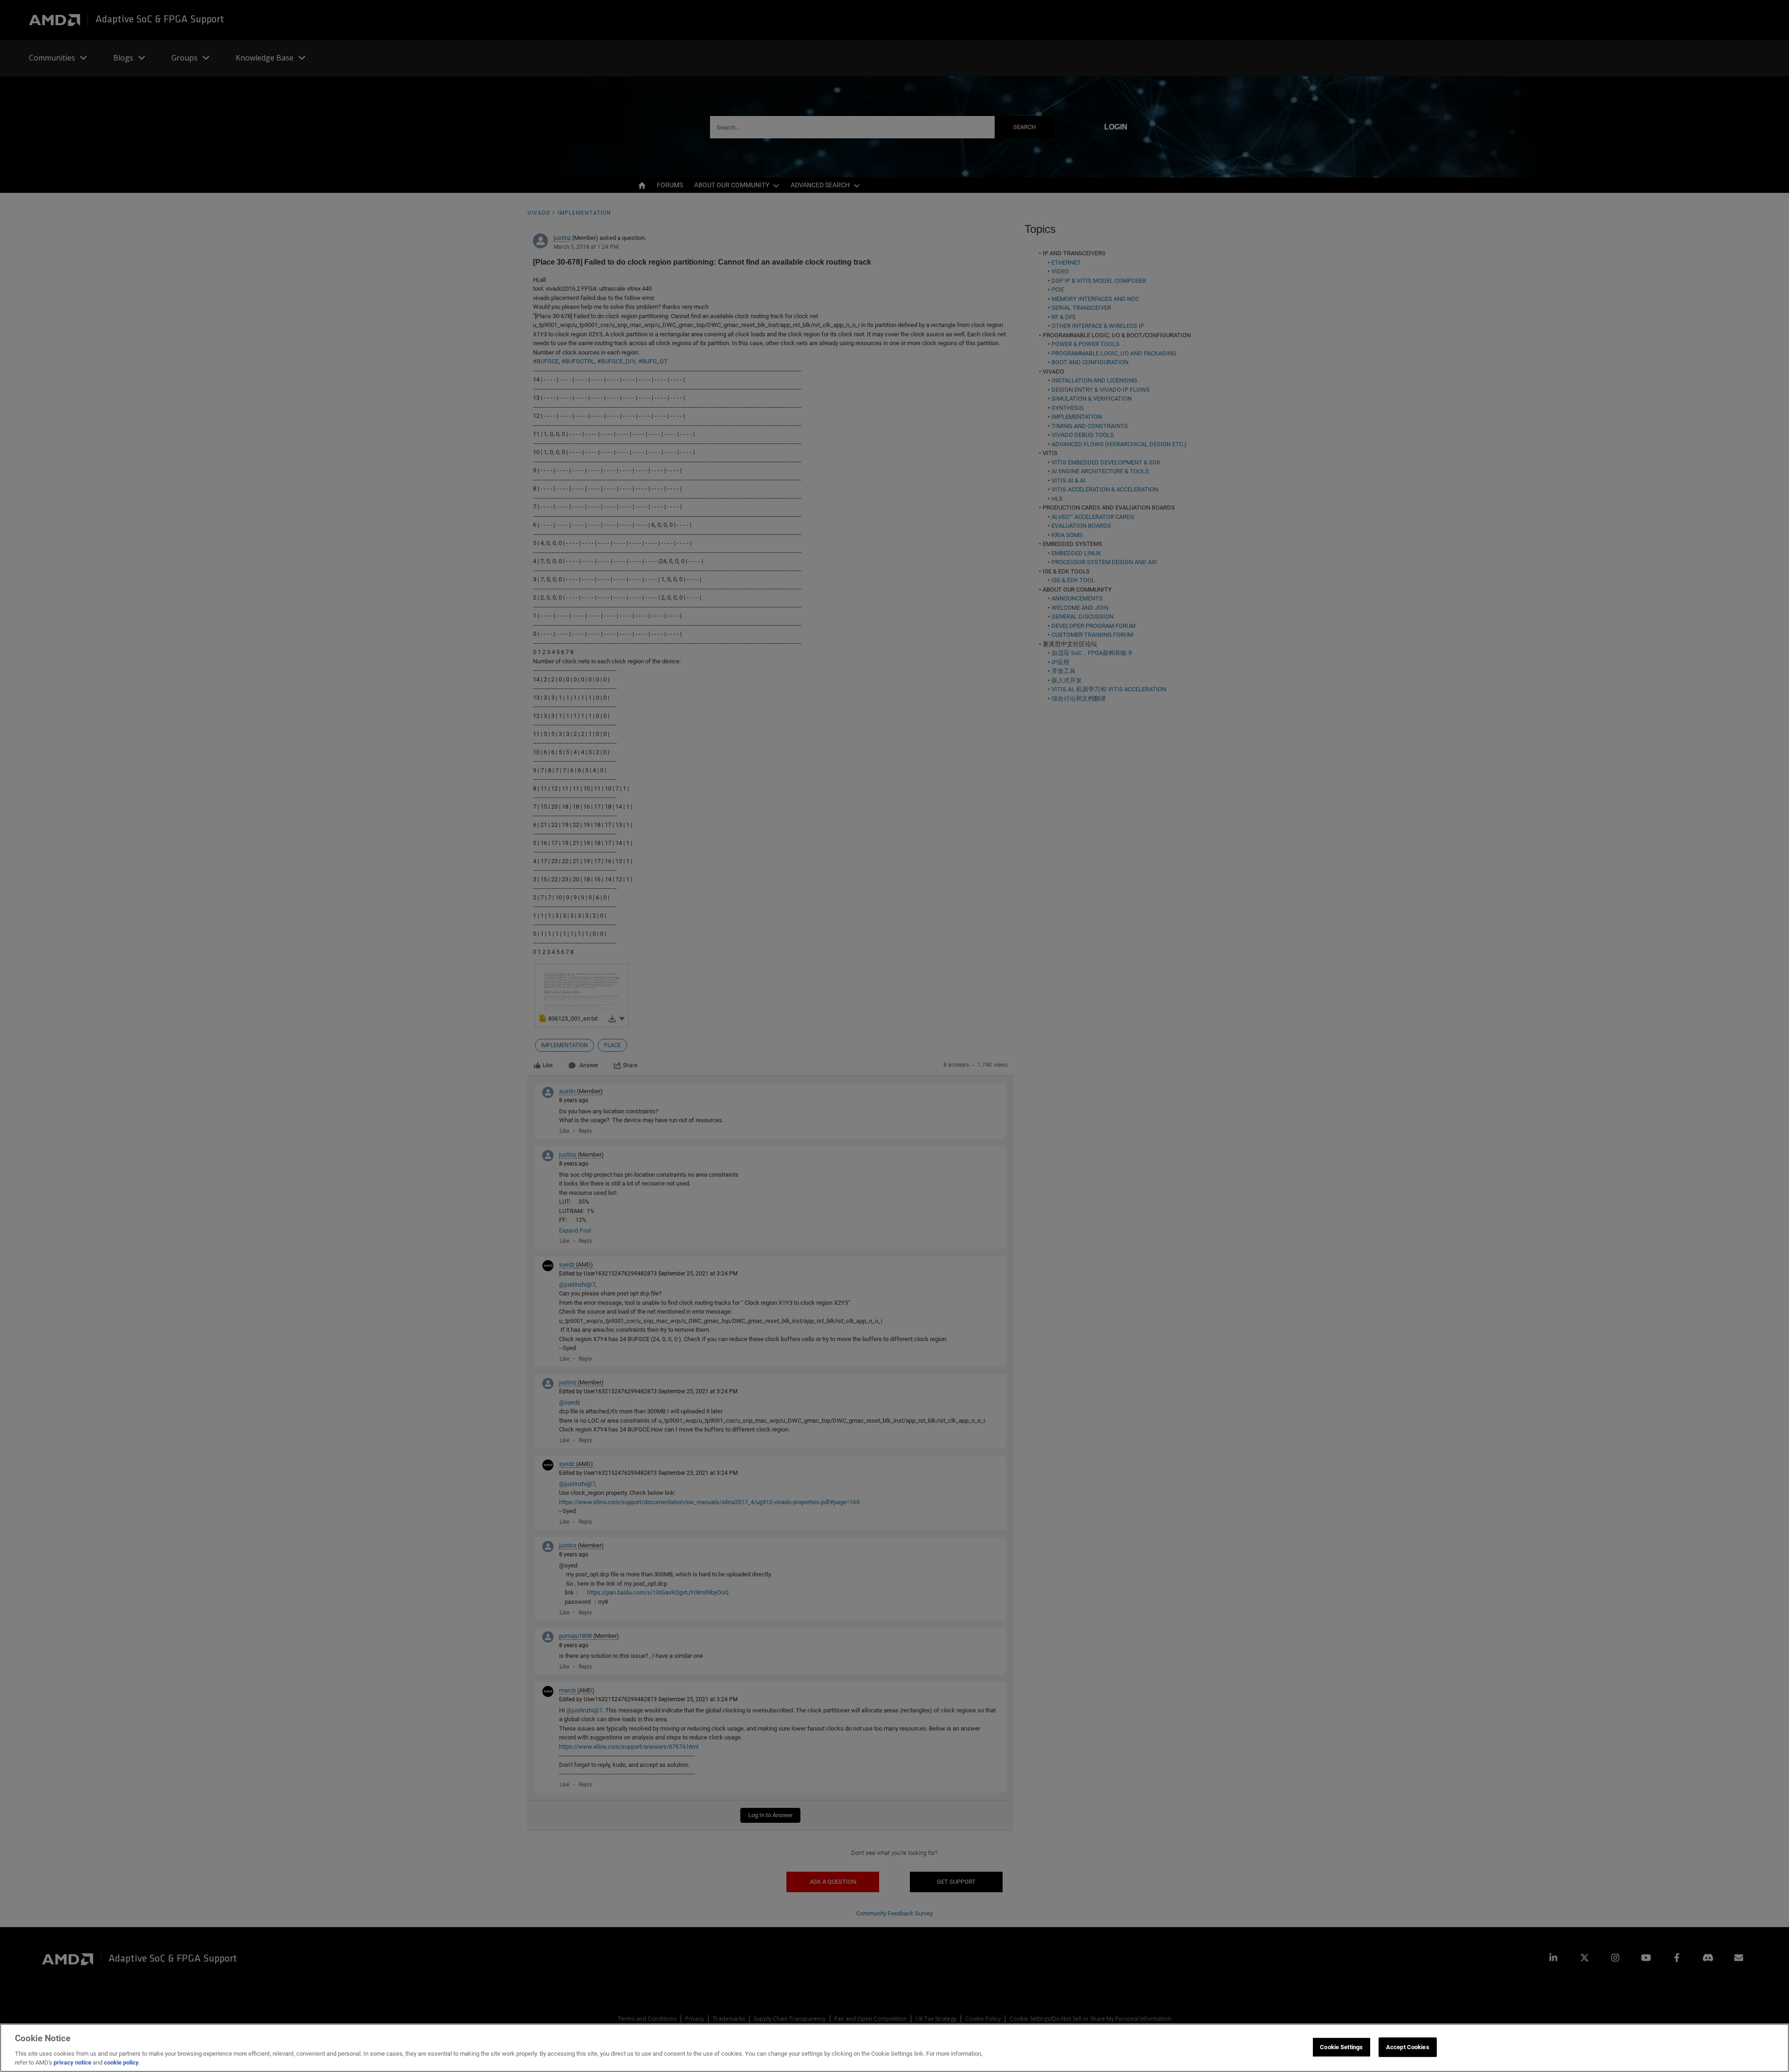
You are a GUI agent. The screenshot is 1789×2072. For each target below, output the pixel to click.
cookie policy (121, 2062)
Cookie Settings (1341, 2047)
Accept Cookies (1408, 2047)
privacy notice (72, 2062)
